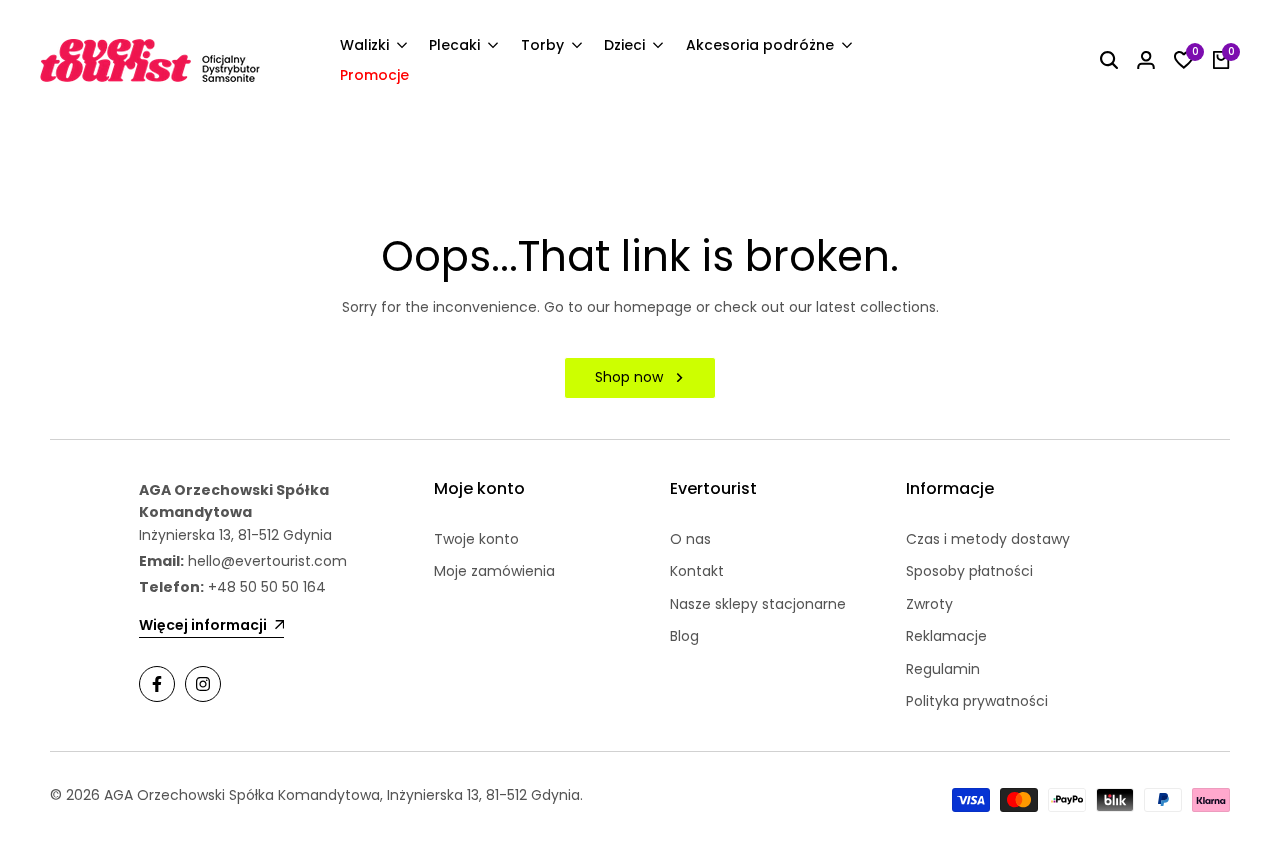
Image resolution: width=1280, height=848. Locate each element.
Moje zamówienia (494, 571)
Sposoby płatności (969, 571)
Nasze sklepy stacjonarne (758, 604)
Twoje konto (476, 539)
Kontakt (697, 571)
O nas (690, 539)
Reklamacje (946, 636)
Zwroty (929, 604)
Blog (684, 636)
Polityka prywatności (977, 701)
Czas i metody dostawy (988, 539)
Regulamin (943, 669)
